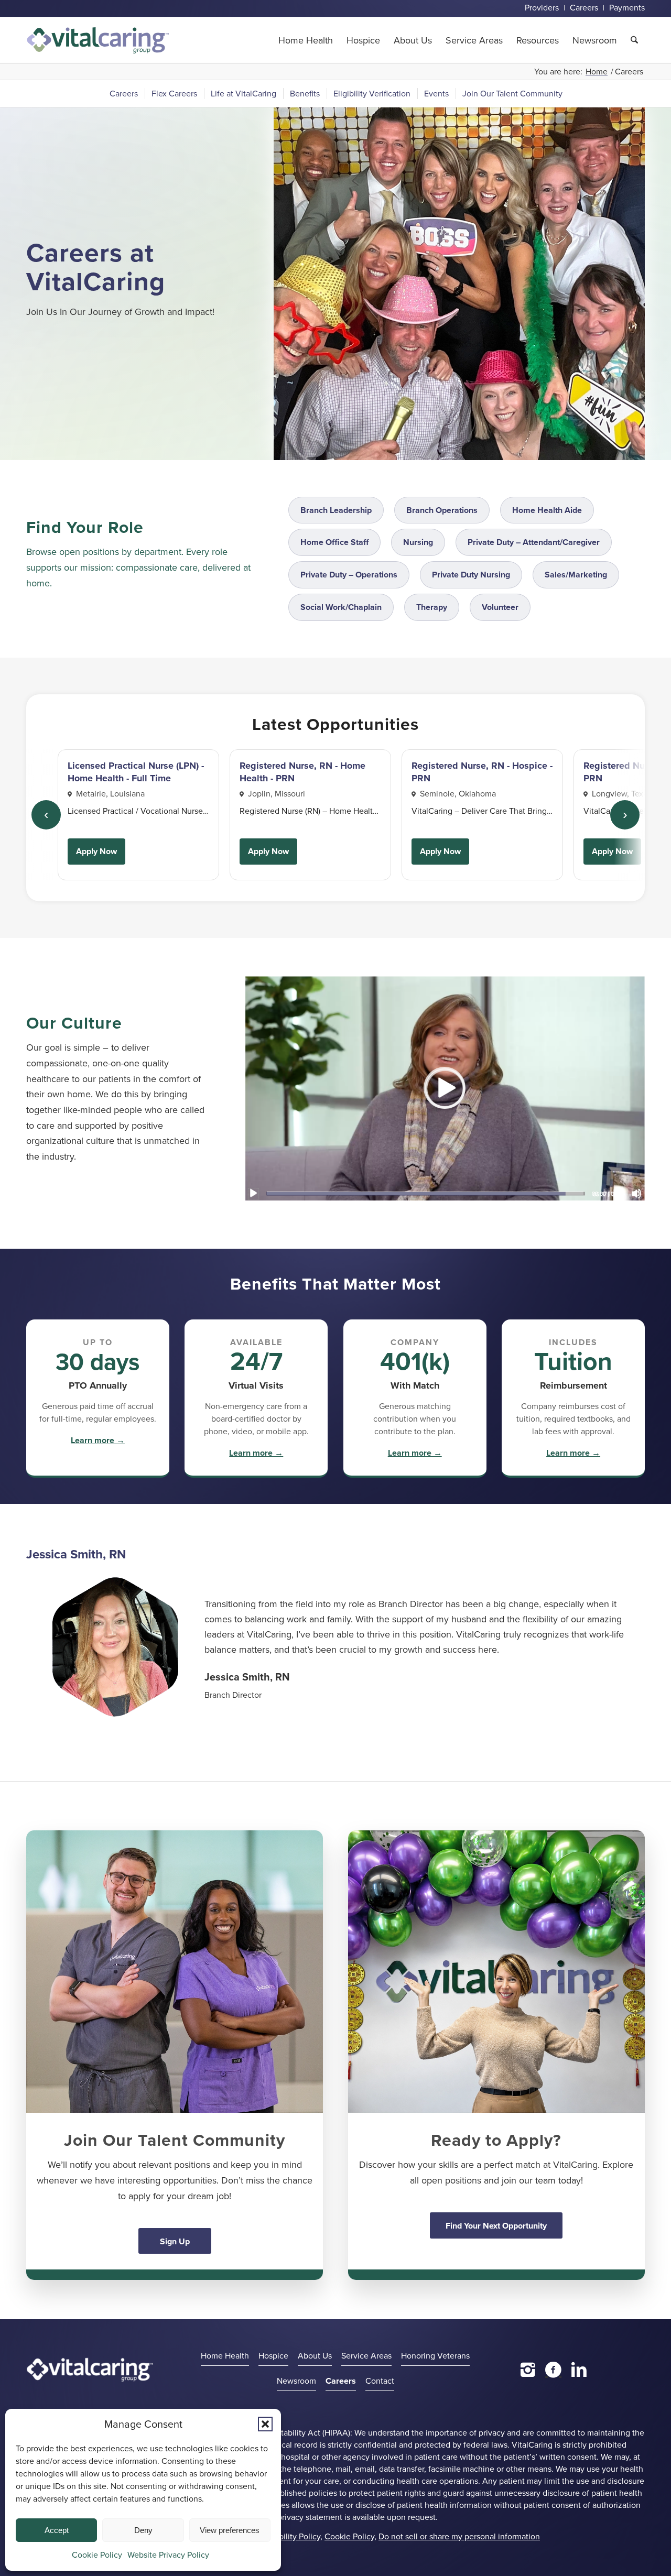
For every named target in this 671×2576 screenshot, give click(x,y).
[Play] (253, 1193)
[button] (265, 2424)
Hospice (273, 2356)
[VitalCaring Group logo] (98, 40)
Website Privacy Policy (168, 2555)
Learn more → (98, 1440)
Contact (380, 2381)
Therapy (432, 607)
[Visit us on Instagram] (528, 2370)
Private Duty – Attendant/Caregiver (534, 542)
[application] (445, 1088)
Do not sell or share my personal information (459, 2536)
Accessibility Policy (285, 2536)
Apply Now (96, 851)
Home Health (225, 2356)
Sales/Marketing (576, 575)
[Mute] (636, 1193)
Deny (143, 2530)
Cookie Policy (97, 2555)
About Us (315, 2356)
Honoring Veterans (435, 2356)
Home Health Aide (547, 510)
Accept (57, 2530)
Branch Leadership (336, 510)
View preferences (230, 2530)
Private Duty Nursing (471, 575)
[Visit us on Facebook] (553, 2370)
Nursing (418, 542)
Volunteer (500, 607)
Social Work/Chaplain (341, 607)
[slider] (425, 1193)
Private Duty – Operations (349, 575)
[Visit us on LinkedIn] (579, 2370)
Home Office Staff (334, 542)
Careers (341, 2381)
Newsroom (296, 2381)
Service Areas (366, 2356)
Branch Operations (442, 510)
